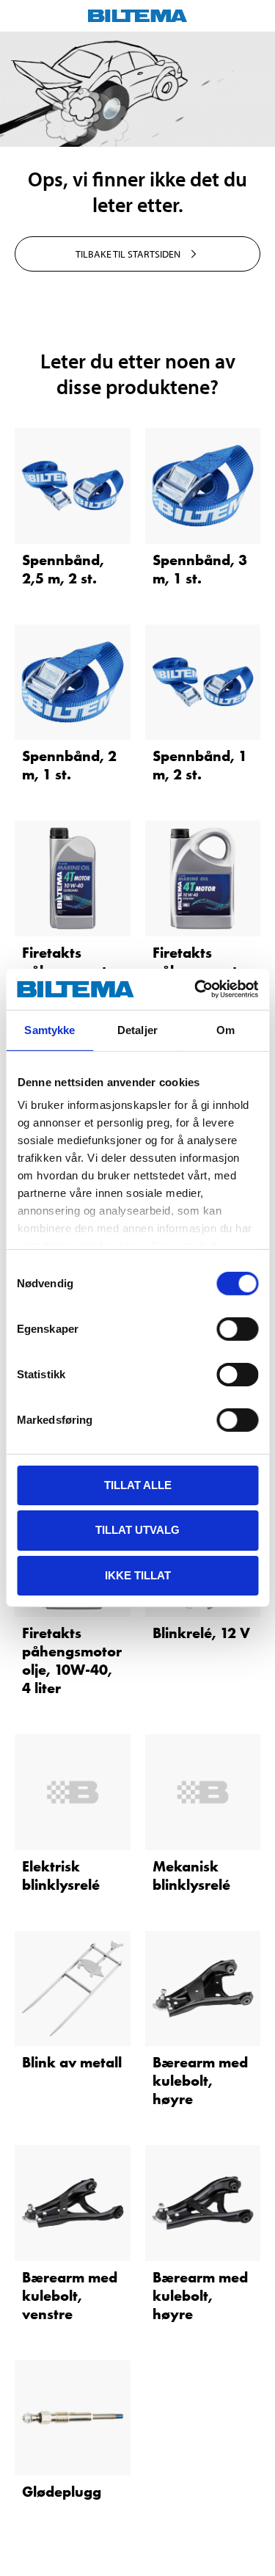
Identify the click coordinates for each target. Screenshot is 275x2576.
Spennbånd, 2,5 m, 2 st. (63, 569)
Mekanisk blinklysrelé (191, 1875)
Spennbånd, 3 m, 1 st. (200, 569)
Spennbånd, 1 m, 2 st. (200, 765)
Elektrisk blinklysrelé (61, 1875)
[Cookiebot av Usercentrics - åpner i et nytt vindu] (196, 989)
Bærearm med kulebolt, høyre (200, 2081)
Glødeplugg (62, 2492)
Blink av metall (72, 2062)
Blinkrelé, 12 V (201, 1633)
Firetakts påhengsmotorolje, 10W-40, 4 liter (72, 1660)
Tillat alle (138, 1484)
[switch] (237, 1328)
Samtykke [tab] (49, 1029)
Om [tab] (225, 1029)
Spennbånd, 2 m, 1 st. (69, 765)
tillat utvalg (137, 1530)
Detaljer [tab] (137, 1029)
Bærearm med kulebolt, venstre (70, 2296)
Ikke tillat (138, 1575)
